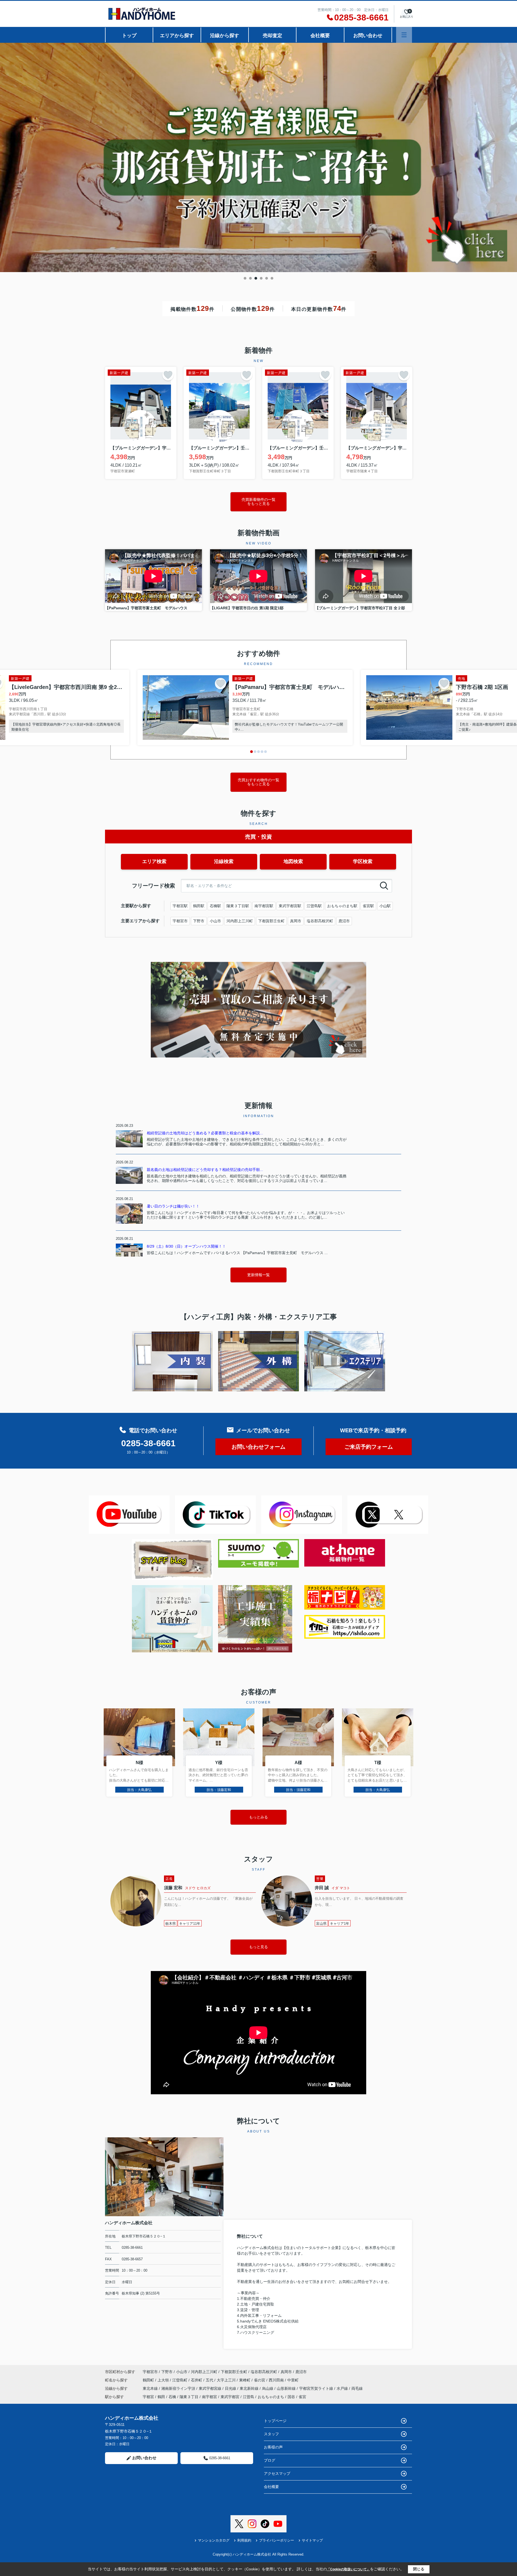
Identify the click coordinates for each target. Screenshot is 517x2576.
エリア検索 (154, 861)
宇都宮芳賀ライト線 (317, 2388)
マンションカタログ (214, 2540)
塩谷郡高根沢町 (320, 921)
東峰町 (245, 2380)
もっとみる (258, 1817)
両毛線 (357, 2388)
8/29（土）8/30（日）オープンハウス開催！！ (186, 1246)
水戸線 (343, 2388)
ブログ (270, 2460)
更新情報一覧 (258, 1275)
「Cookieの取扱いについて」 (348, 2569)
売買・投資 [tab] (258, 837)
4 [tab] (261, 278)
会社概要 (320, 36)
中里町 (293, 2380)
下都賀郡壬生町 (271, 921)
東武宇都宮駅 (290, 906)
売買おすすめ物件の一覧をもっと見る (258, 782)
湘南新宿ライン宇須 (179, 2388)
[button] (251, 752)
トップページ (275, 2421)
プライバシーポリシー (277, 2540)
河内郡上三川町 (240, 921)
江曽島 (249, 2397)
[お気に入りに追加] (168, 375)
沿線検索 (224, 861)
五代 (210, 2380)
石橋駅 (215, 906)
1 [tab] (245, 278)
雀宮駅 (368, 906)
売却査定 (273, 36)
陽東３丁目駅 (238, 906)
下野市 (199, 921)
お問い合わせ (368, 36)
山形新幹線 (287, 2388)
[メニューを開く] (404, 35)
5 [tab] (267, 278)
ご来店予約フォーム (369, 1447)
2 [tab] (250, 278)
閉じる (419, 2569)
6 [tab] (272, 278)
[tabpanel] (258, 158)
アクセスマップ (277, 2473)
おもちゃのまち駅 (342, 906)
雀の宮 (260, 2380)
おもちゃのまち (271, 2397)
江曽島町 (180, 2380)
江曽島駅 (314, 906)
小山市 (215, 921)
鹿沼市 (344, 921)
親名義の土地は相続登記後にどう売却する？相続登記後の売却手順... (205, 1170)
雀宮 (302, 2397)
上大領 (164, 2380)
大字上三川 (227, 2380)
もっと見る (258, 1947)
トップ (129, 36)
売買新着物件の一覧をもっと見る (258, 502)
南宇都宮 (209, 2397)
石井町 (197, 2380)
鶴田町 (149, 2380)
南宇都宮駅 (264, 906)
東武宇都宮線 (211, 2388)
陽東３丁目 (189, 2397)
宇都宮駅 (180, 906)
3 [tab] (256, 278)
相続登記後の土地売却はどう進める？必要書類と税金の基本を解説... (205, 1133)
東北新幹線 (250, 2388)
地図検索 (293, 861)
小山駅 (385, 906)
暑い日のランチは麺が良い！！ (173, 1206)
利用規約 (244, 2540)
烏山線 (268, 2388)
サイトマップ (312, 2540)
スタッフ (271, 2434)
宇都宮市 (180, 921)
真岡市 (296, 921)
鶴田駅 (199, 906)
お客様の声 (273, 2447)
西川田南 (277, 2380)
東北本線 (151, 2388)
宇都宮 (148, 2397)
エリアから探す (177, 36)
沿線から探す (225, 36)
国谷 (291, 2397)
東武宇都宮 (230, 2397)
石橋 (172, 2397)
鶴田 (161, 2397)
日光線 (231, 2388)
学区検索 (363, 861)
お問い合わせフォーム (258, 1447)
